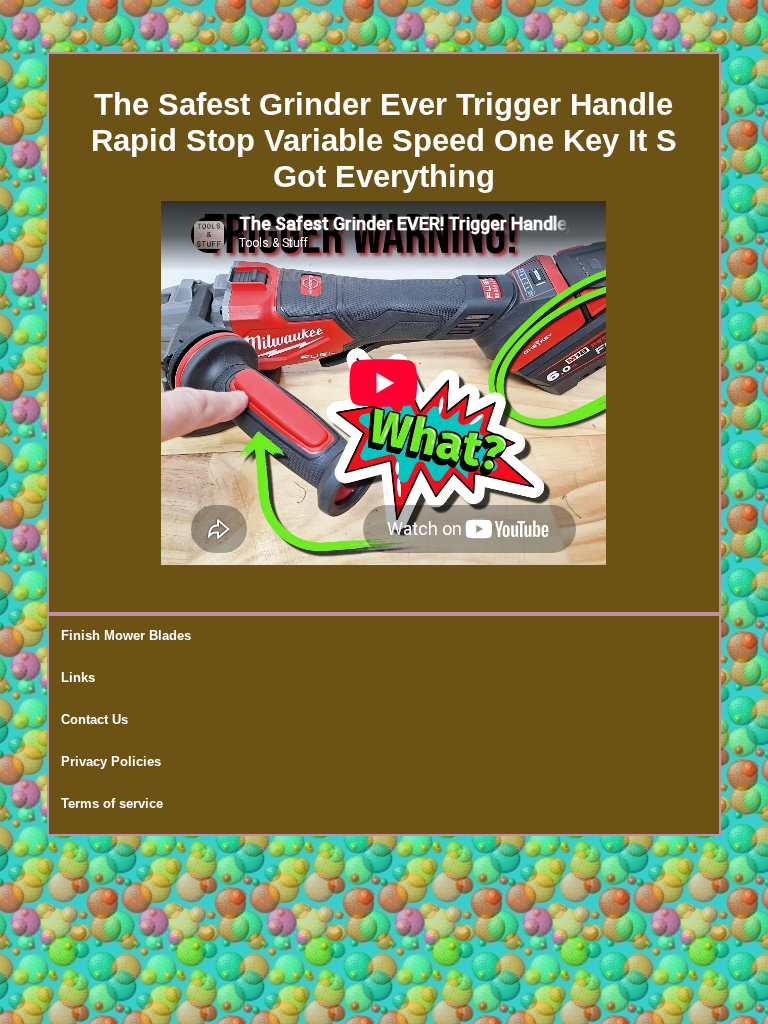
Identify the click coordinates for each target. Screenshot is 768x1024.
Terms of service (112, 803)
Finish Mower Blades (126, 635)
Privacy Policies (111, 761)
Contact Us (94, 719)
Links (78, 677)
